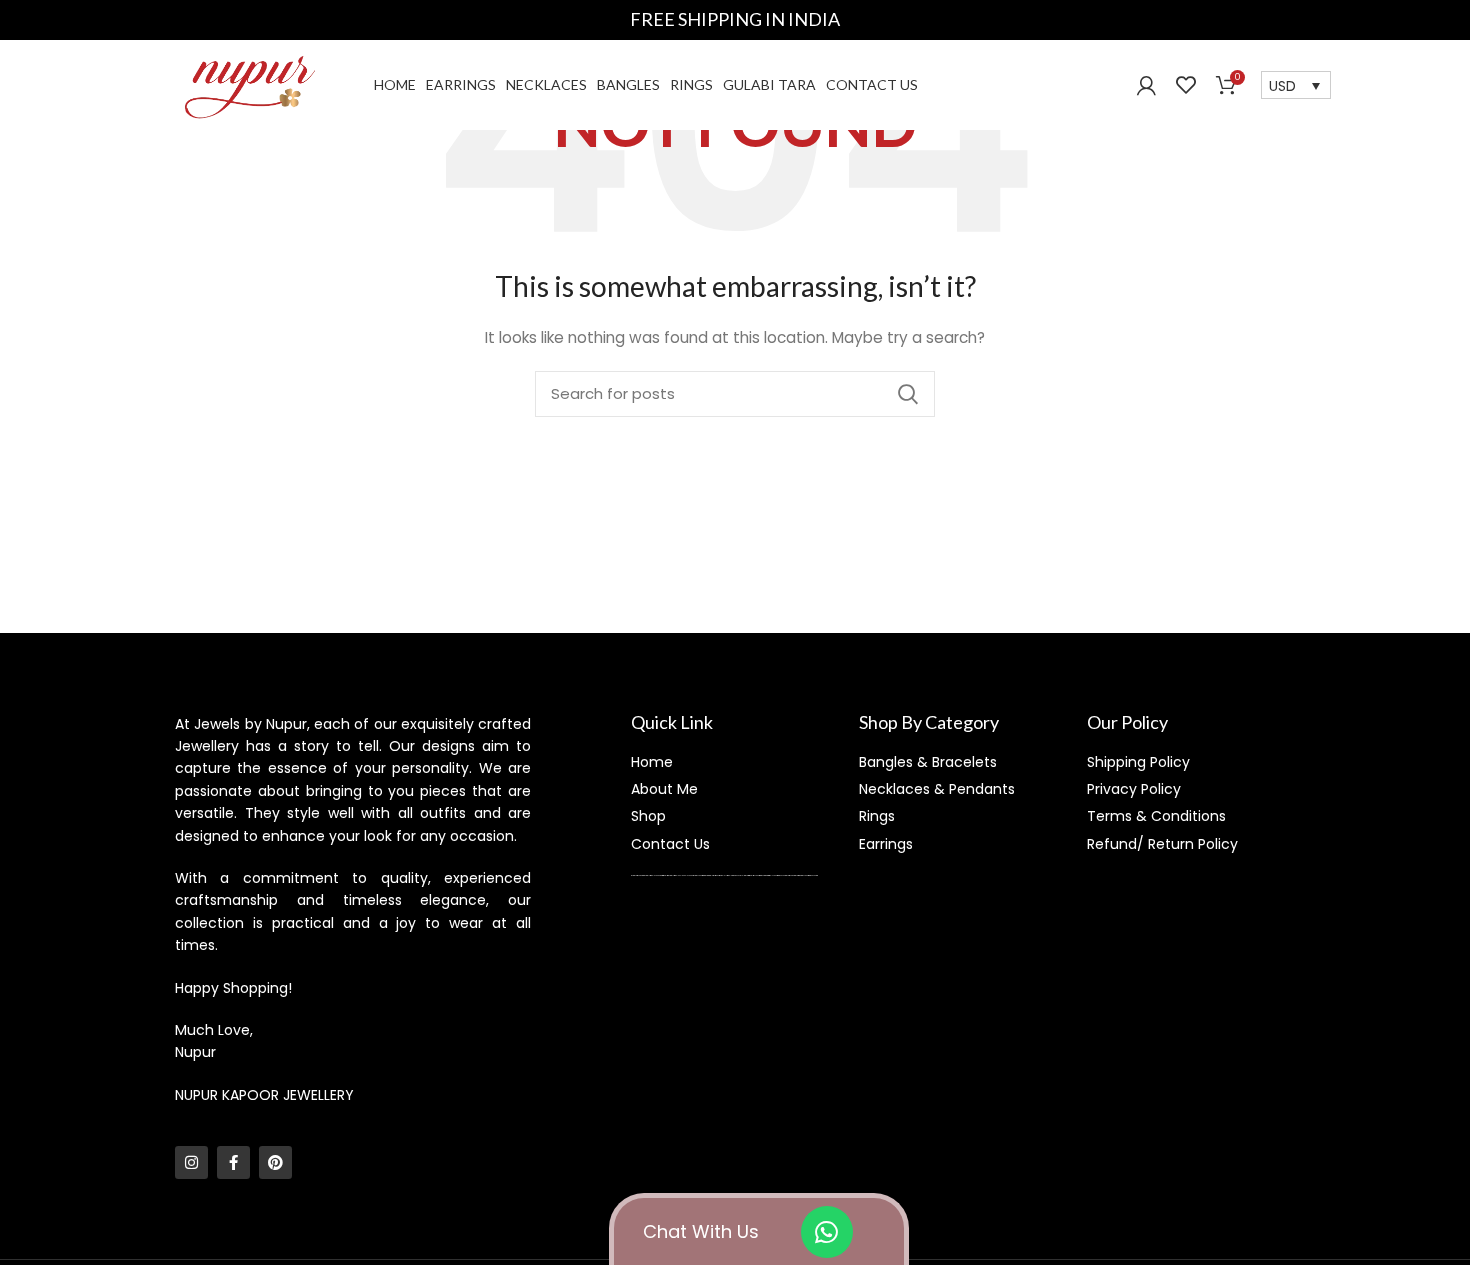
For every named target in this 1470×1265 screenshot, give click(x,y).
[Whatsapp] (827, 1232)
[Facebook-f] (233, 1162)
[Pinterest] (275, 1162)
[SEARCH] (908, 394)
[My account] (1146, 85)
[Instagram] (191, 1162)
